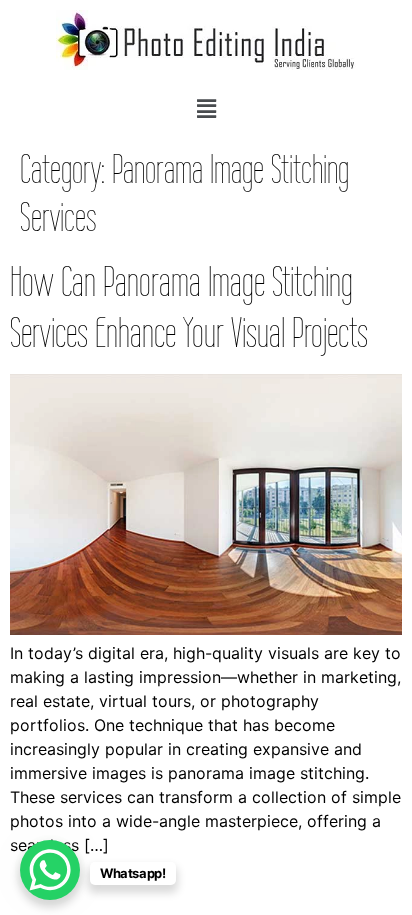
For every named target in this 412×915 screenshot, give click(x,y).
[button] (206, 108)
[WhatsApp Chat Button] (50, 870)
